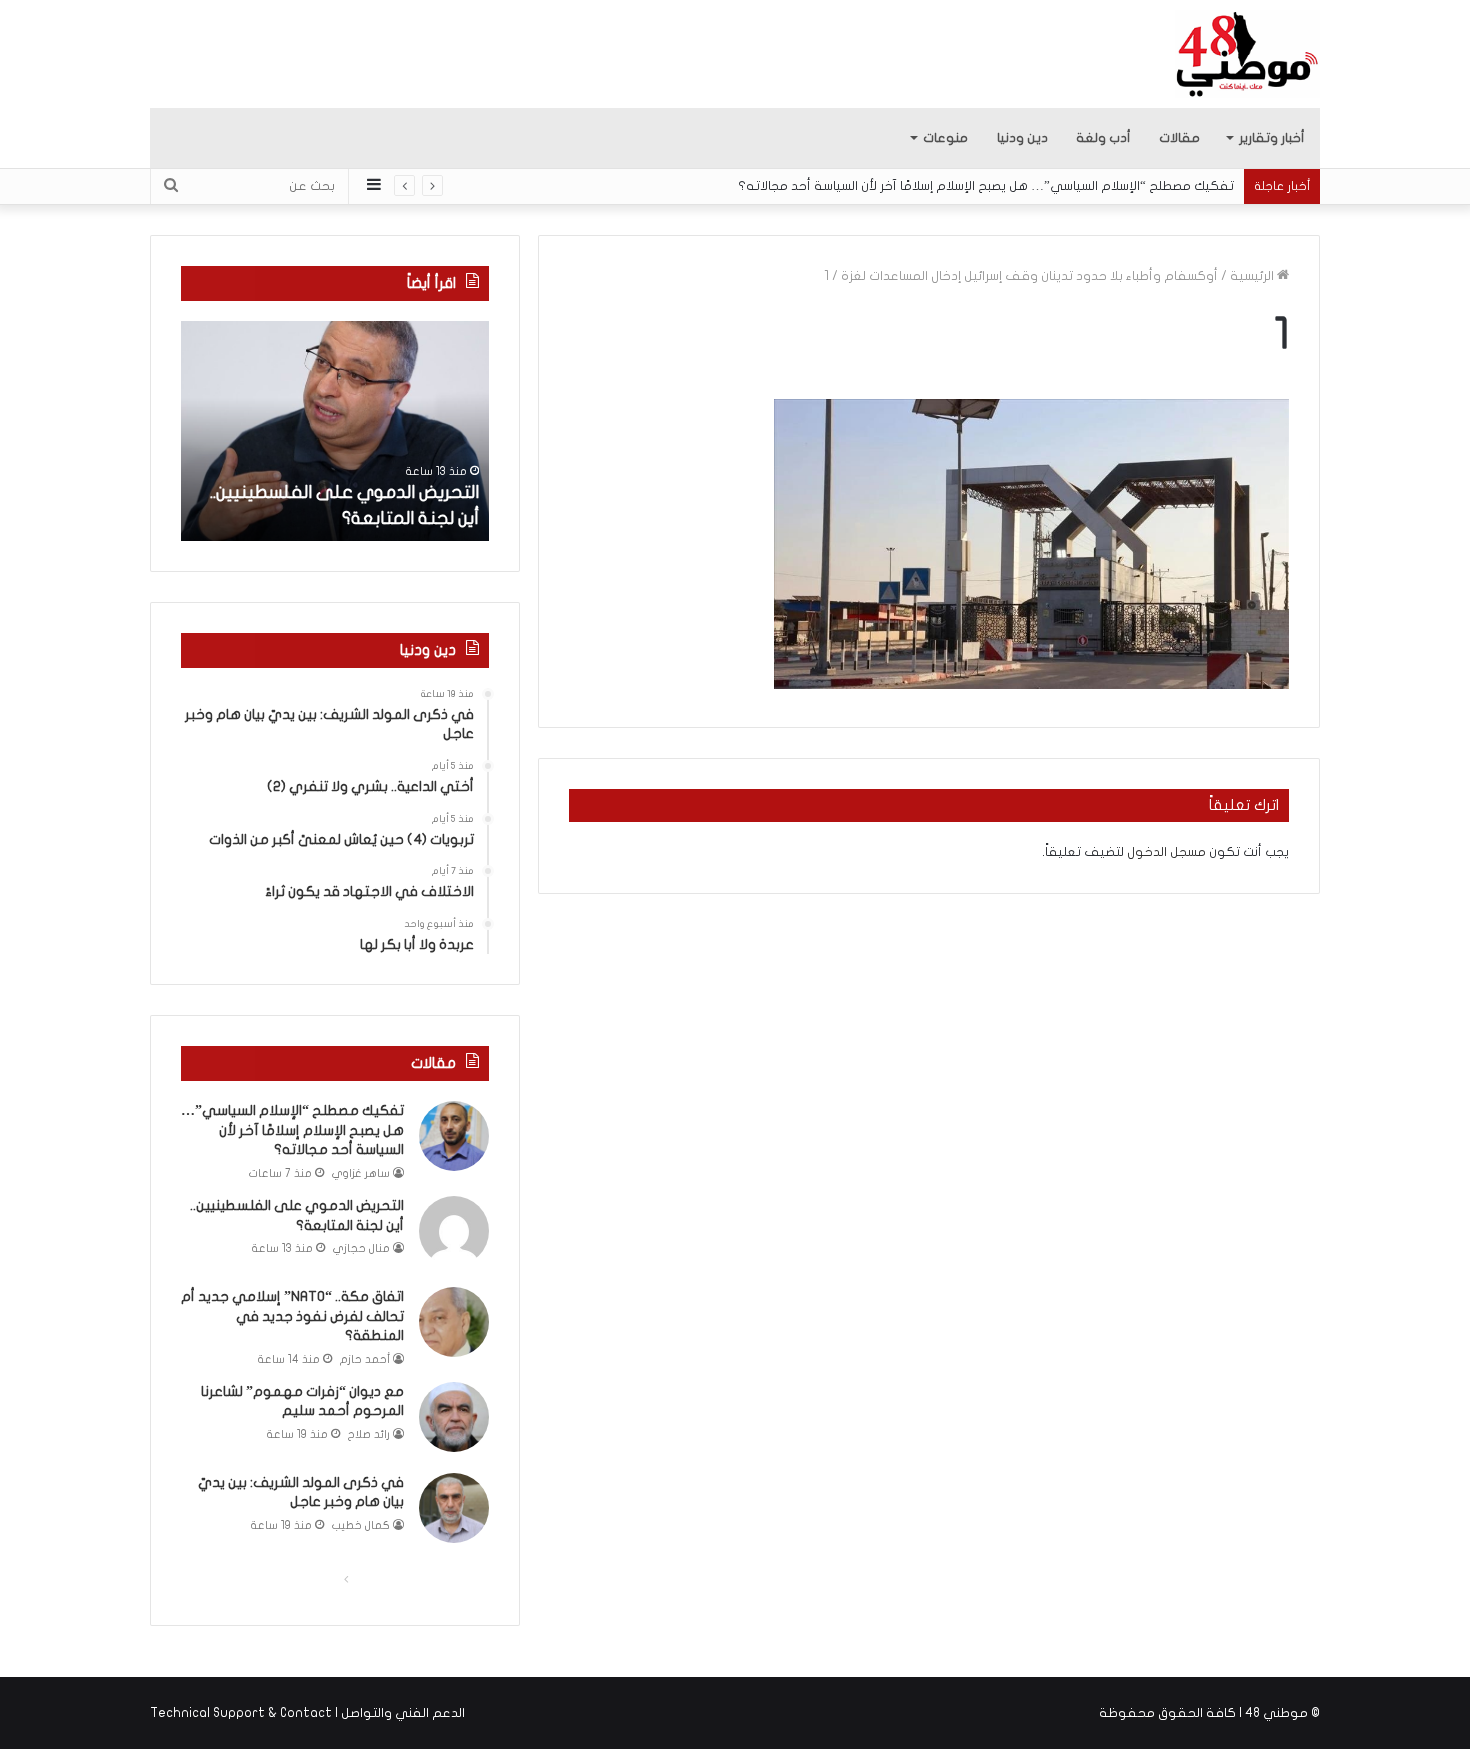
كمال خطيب (361, 1525)
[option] (335, 431)
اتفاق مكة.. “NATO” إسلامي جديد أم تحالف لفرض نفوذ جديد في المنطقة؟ (292, 1316)
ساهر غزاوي (361, 1173)
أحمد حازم (365, 1359)
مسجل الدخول (1166, 852)
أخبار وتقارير (1272, 138)
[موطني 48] (1247, 54)
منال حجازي (361, 1248)
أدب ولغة (1103, 138)
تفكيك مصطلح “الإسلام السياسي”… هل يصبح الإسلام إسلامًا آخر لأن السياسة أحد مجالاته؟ (986, 186)
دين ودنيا (1022, 138)
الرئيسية (1253, 276)
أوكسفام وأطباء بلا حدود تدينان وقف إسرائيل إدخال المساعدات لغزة (1029, 276)
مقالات (1179, 138)
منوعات (945, 138)
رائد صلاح (369, 1434)
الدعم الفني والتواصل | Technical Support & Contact (307, 1713)
